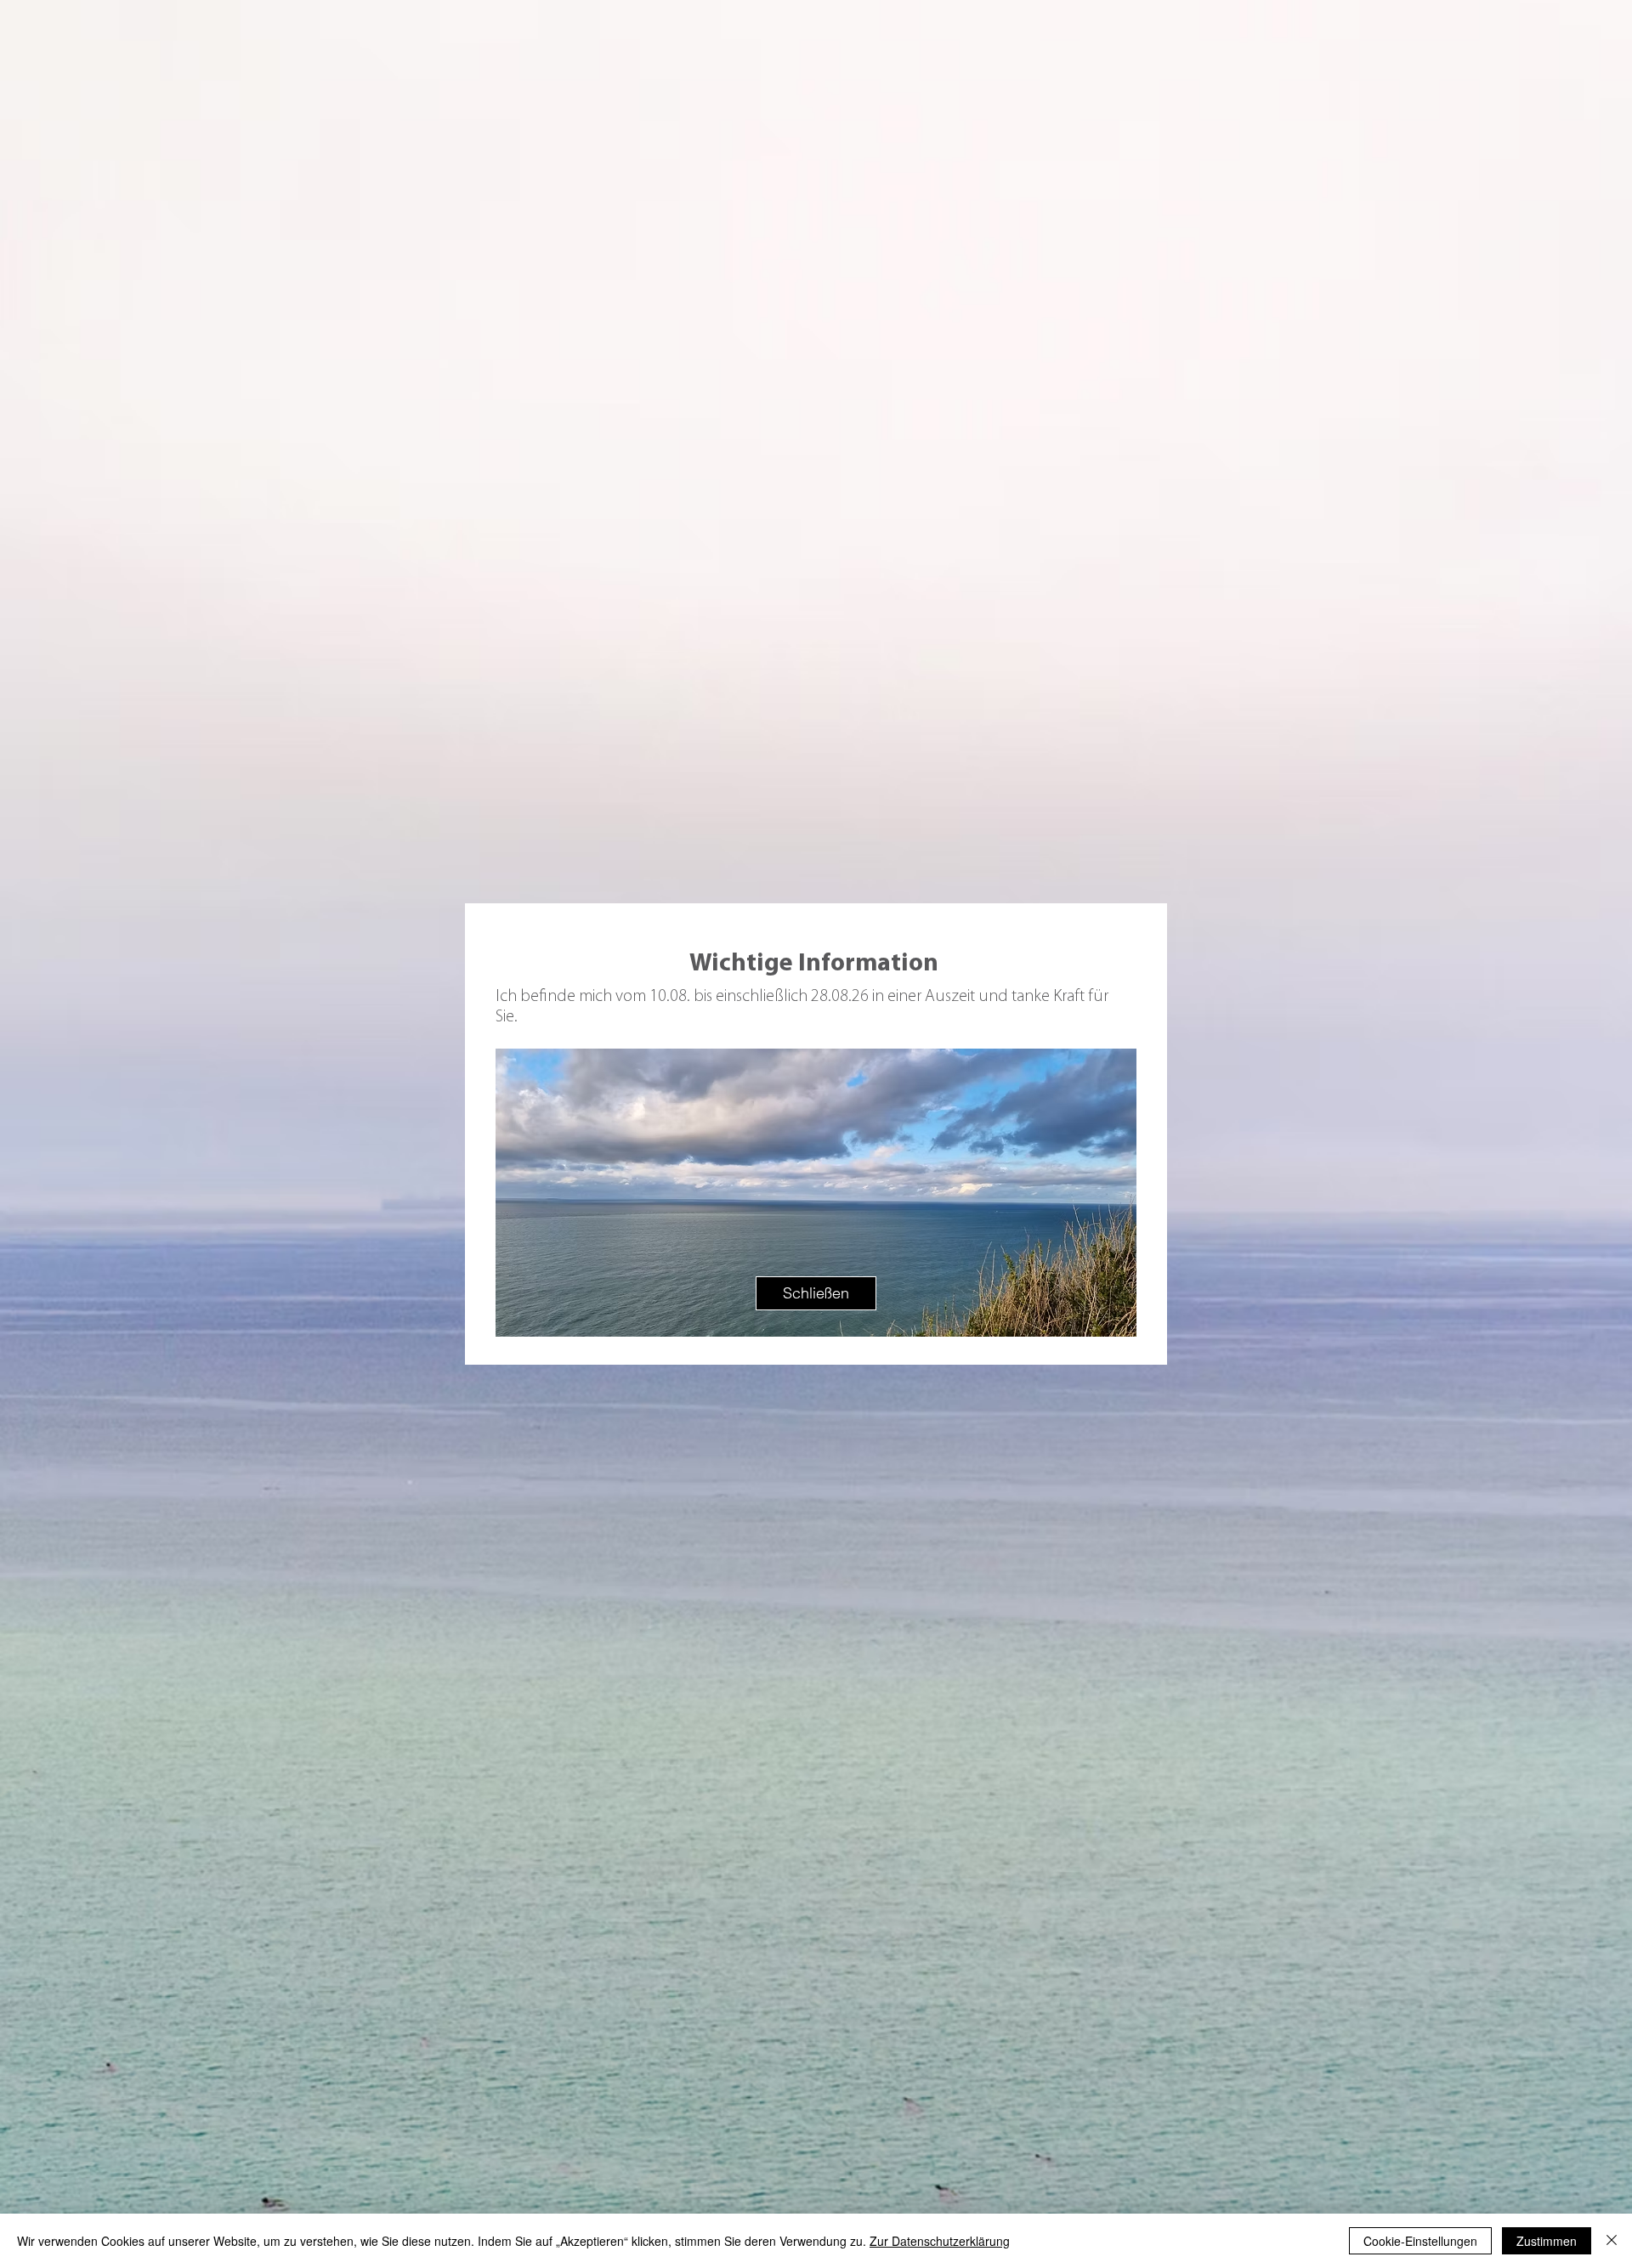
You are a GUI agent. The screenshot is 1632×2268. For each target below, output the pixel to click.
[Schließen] (1612, 2241)
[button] (816, 1293)
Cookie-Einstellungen (1420, 2241)
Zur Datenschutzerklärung (940, 2241)
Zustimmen (1547, 2241)
